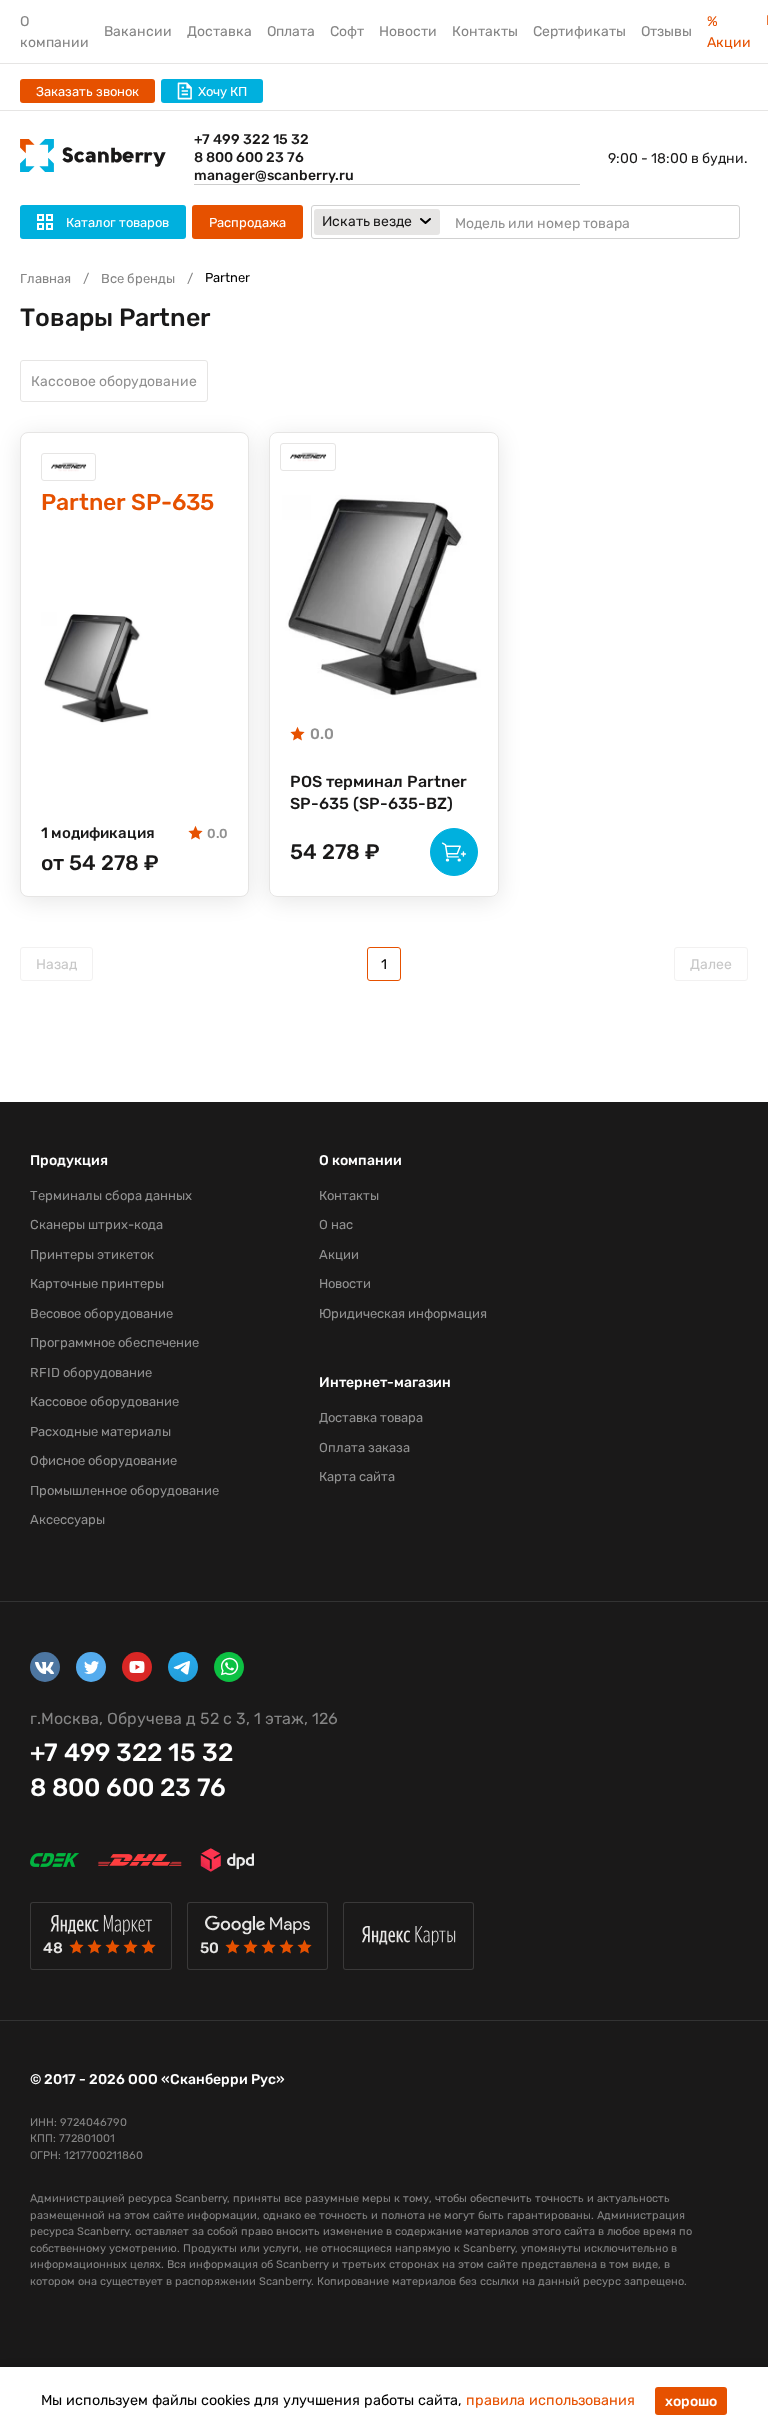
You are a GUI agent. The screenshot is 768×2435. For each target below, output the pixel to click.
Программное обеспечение (114, 1342)
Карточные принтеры (97, 1283)
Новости (408, 31)
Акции (339, 1254)
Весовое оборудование (101, 1313)
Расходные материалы (100, 1431)
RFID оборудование (91, 1372)
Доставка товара (371, 1417)
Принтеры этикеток (92, 1254)
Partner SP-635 (127, 502)
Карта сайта (357, 1476)
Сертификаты (579, 31)
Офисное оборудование (103, 1460)
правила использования (550, 2400)
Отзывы (666, 31)
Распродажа (247, 222)
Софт (347, 31)
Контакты (485, 31)
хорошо (691, 2401)
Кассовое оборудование (114, 381)
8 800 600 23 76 (249, 157)
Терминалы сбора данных (111, 1195)
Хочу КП (222, 91)
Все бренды (138, 278)
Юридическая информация (403, 1313)
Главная (45, 278)
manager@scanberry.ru (274, 175)
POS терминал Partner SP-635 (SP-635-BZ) (378, 792)
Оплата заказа (364, 1447)
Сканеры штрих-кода (96, 1224)
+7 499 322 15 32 (251, 139)
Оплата (291, 31)
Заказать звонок (87, 91)
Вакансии (138, 31)
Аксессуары (67, 1519)
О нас (336, 1224)
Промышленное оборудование (124, 1490)
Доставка (219, 31)
